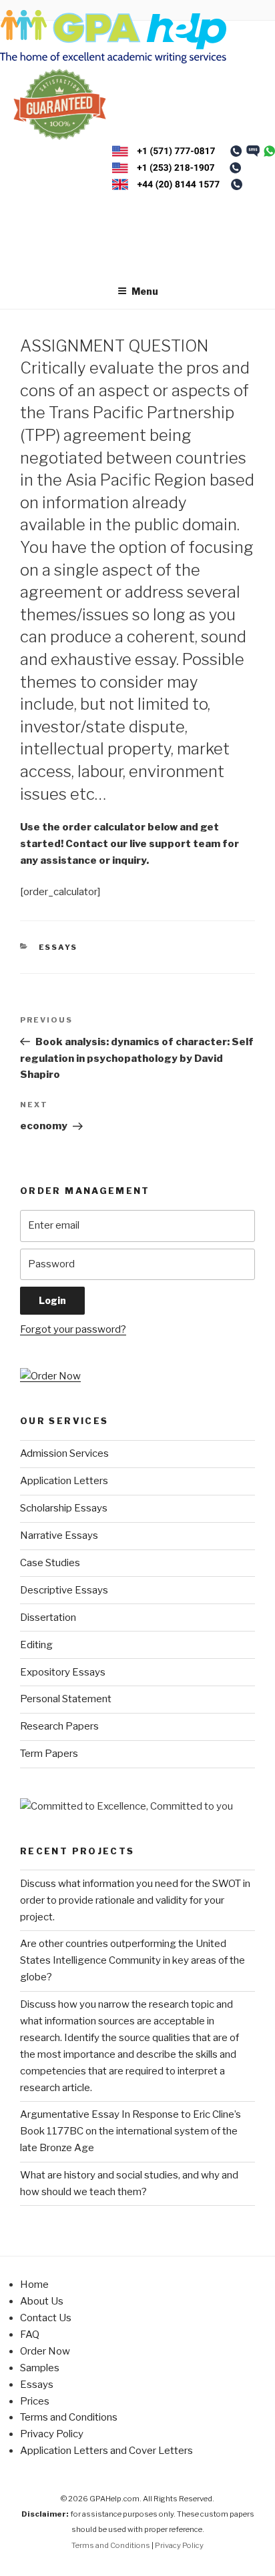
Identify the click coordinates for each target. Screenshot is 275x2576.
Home (34, 2285)
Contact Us (46, 2318)
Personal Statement (66, 1699)
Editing (36, 1645)
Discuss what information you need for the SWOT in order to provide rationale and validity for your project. (135, 1900)
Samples (40, 2368)
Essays (58, 947)
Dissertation (48, 1618)
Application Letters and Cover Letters (106, 2451)
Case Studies (50, 1563)
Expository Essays (63, 1672)
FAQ (30, 2335)
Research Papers (59, 1726)
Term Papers (49, 1754)
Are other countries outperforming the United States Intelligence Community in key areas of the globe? (132, 1960)
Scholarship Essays (64, 1508)
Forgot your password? (73, 1329)
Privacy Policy (52, 2434)
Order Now (45, 2351)
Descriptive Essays (64, 1590)
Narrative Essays (59, 1535)
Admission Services (64, 1453)
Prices (35, 2401)
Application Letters (64, 1481)
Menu (145, 291)
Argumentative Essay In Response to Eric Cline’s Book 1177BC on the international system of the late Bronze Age (130, 2131)
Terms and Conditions (69, 2417)
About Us (42, 2301)
